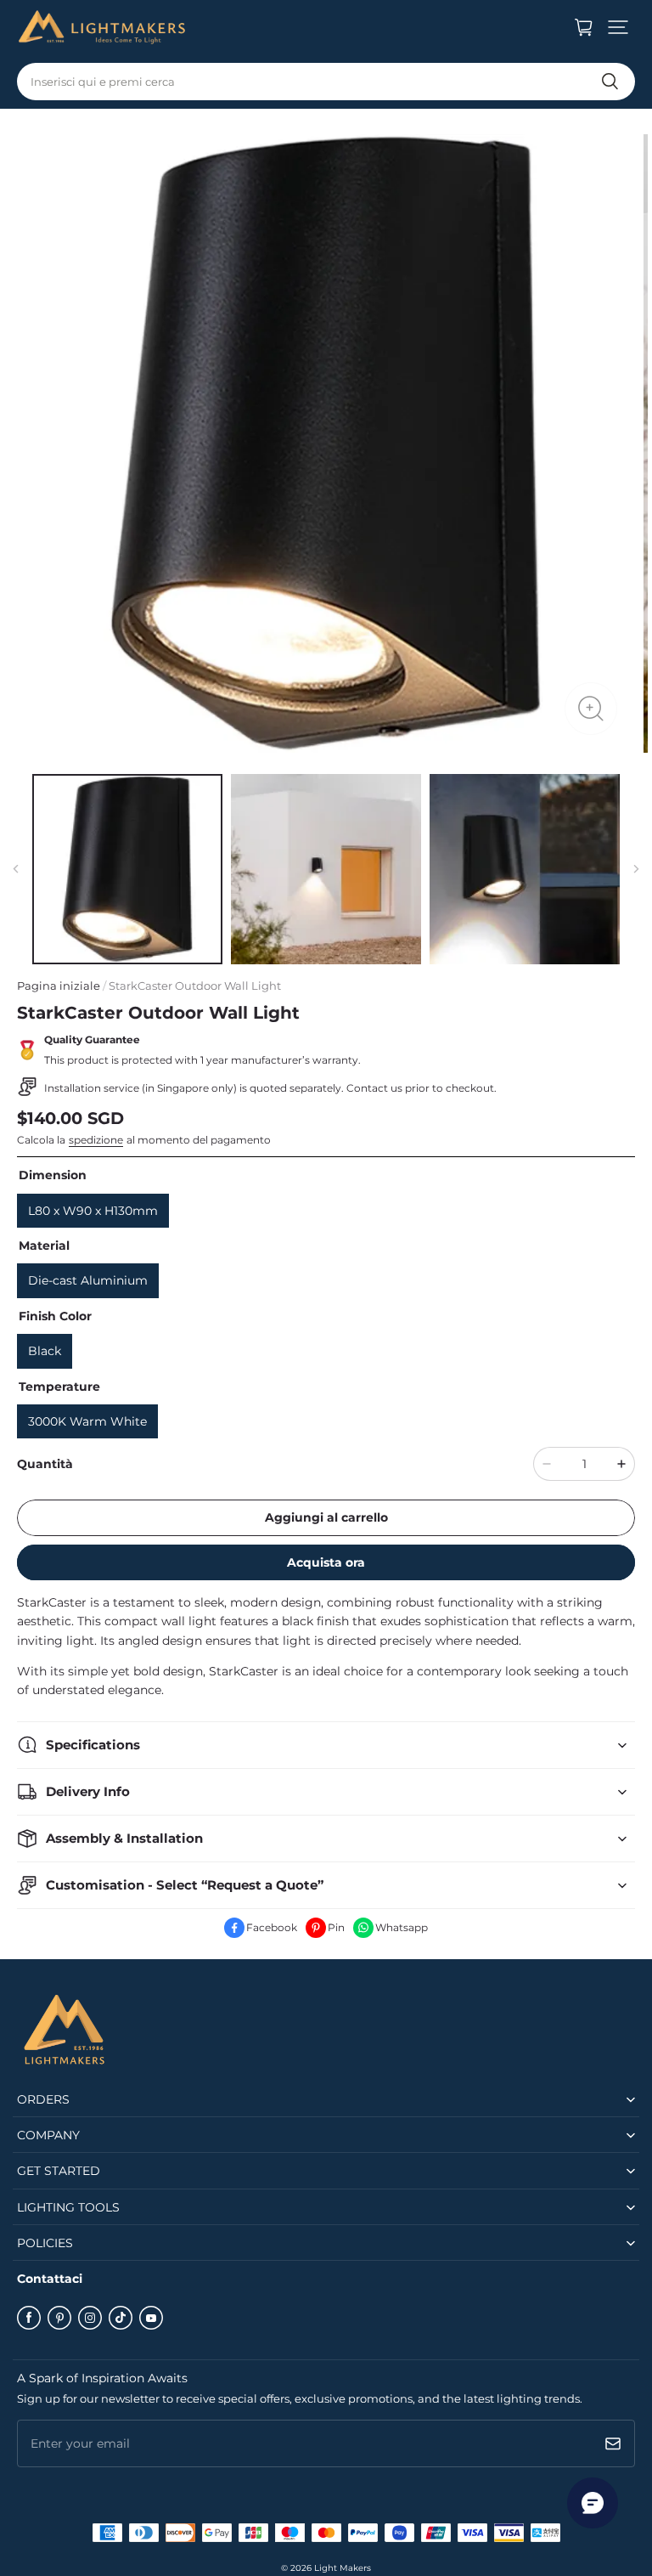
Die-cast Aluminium (88, 1280)
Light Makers (343, 2568)
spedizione (96, 1140)
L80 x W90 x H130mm (93, 1211)
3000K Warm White (87, 1421)
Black (45, 1351)
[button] (618, 27)
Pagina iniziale (59, 986)
